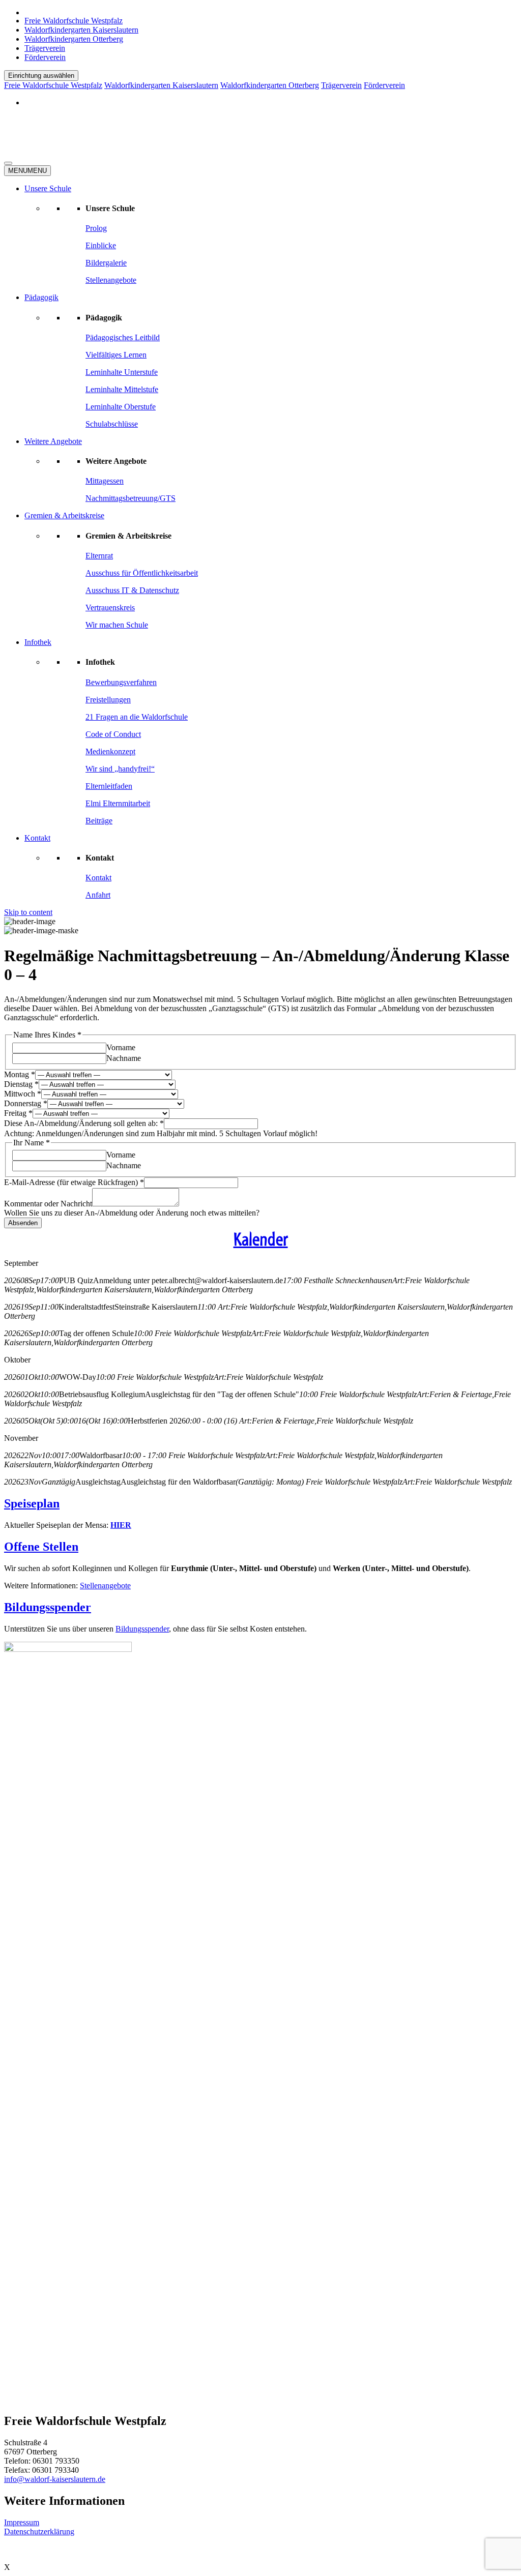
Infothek (38, 642)
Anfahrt (98, 895)
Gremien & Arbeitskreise (64, 515)
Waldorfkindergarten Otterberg (74, 39)
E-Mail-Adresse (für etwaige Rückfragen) (74, 1182)
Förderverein (45, 57)
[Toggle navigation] (8, 163)
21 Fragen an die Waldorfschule (137, 717)
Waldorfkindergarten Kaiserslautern (81, 30)
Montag (20, 1074)
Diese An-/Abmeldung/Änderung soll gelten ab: (84, 1123)
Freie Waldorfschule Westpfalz (74, 21)
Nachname (124, 1058)
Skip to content (28, 912)
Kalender (261, 1239)
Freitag (18, 1113)
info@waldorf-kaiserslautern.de (55, 2479)
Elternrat (99, 556)
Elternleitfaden (109, 786)
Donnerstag (26, 1103)
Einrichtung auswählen (41, 76)
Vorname (121, 1047)
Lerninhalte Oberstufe (121, 407)
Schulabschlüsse (112, 424)
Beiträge (99, 821)
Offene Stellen (41, 1547)
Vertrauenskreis (110, 608)
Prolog (96, 228)
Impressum (22, 2522)
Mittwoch (23, 1094)
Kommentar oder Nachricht (48, 1204)
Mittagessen (105, 481)
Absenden (23, 1223)
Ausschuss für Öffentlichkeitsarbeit (142, 573)
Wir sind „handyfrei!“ (120, 769)
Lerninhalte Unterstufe (122, 372)
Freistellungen (108, 700)
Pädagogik (41, 297)
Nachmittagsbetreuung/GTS (131, 498)
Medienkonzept (110, 751)
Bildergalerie (106, 263)
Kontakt (37, 838)
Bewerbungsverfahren (121, 682)
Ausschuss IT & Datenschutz (132, 590)
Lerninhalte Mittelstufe (122, 389)
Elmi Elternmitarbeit (118, 803)
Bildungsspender (48, 1607)
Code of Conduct (113, 734)
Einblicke (101, 245)
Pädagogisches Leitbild (123, 337)
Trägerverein (45, 48)
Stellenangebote (111, 280)
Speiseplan (32, 1503)
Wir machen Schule (117, 625)
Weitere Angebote (53, 441)
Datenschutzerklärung (39, 2531)
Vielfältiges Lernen (116, 355)
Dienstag (21, 1084)
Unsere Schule (48, 188)
